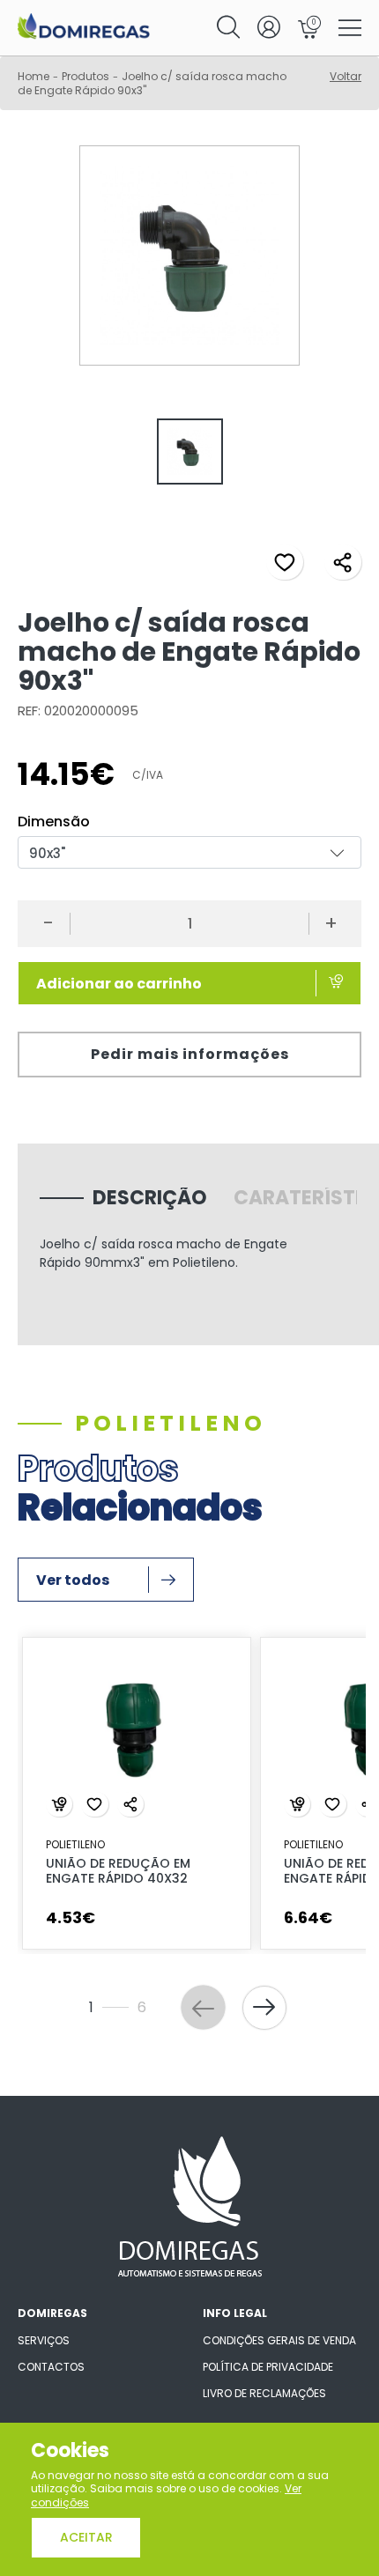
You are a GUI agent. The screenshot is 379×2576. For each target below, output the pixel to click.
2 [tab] (155, 1979)
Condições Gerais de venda (279, 2340)
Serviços (44, 2340)
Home (33, 76)
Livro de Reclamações (264, 2393)
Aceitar (86, 2537)
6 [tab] (261, 1979)
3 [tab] (182, 1979)
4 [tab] (208, 1979)
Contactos (51, 2367)
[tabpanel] (189, 454)
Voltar (346, 76)
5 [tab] (234, 1979)
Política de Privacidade (268, 2367)
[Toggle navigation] (350, 29)
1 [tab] (126, 1979)
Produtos (85, 76)
